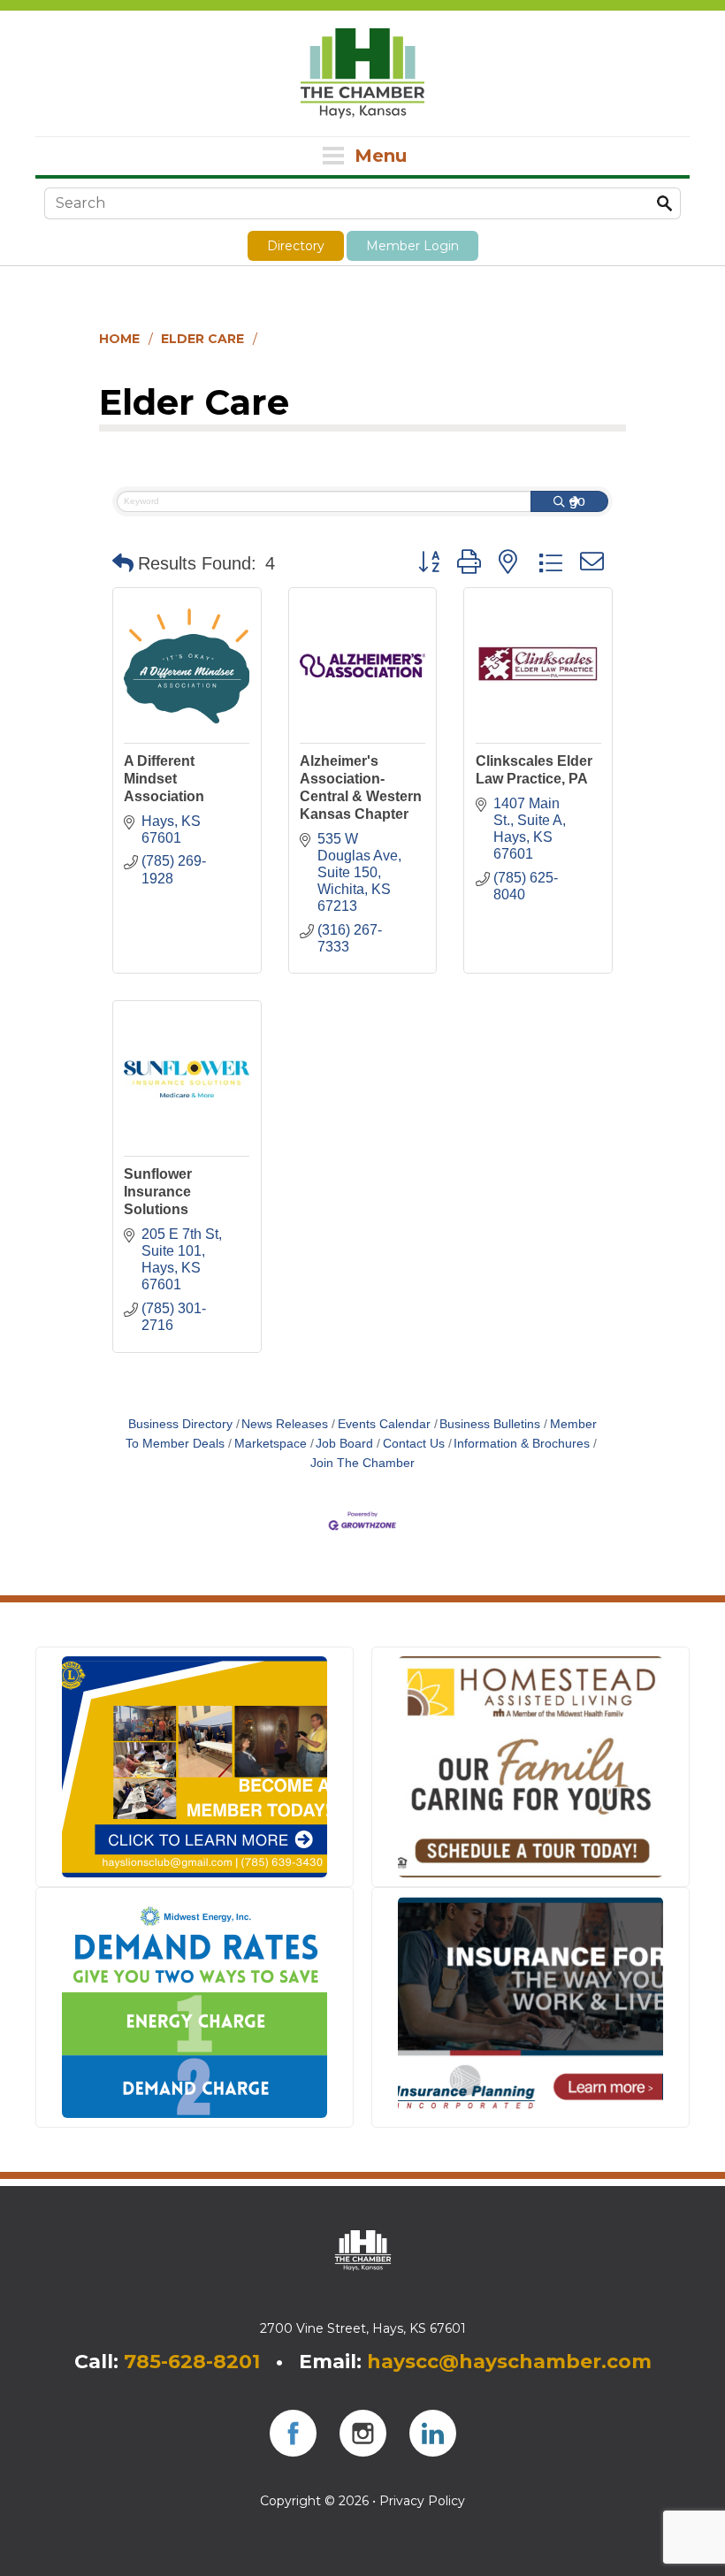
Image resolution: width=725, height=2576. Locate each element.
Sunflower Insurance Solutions (158, 1192)
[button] (123, 563)
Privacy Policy (422, 2501)
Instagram (363, 2433)
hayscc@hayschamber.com (509, 2362)
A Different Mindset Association (164, 779)
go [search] (577, 501)
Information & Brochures (522, 1444)
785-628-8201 (192, 2362)
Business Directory (180, 1424)
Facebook (293, 2433)
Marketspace (271, 1444)
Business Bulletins (490, 1424)
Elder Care (202, 339)
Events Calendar (384, 1424)
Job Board (344, 1444)
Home (119, 339)
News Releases (285, 1424)
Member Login (412, 246)
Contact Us (414, 1444)
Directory (296, 246)
